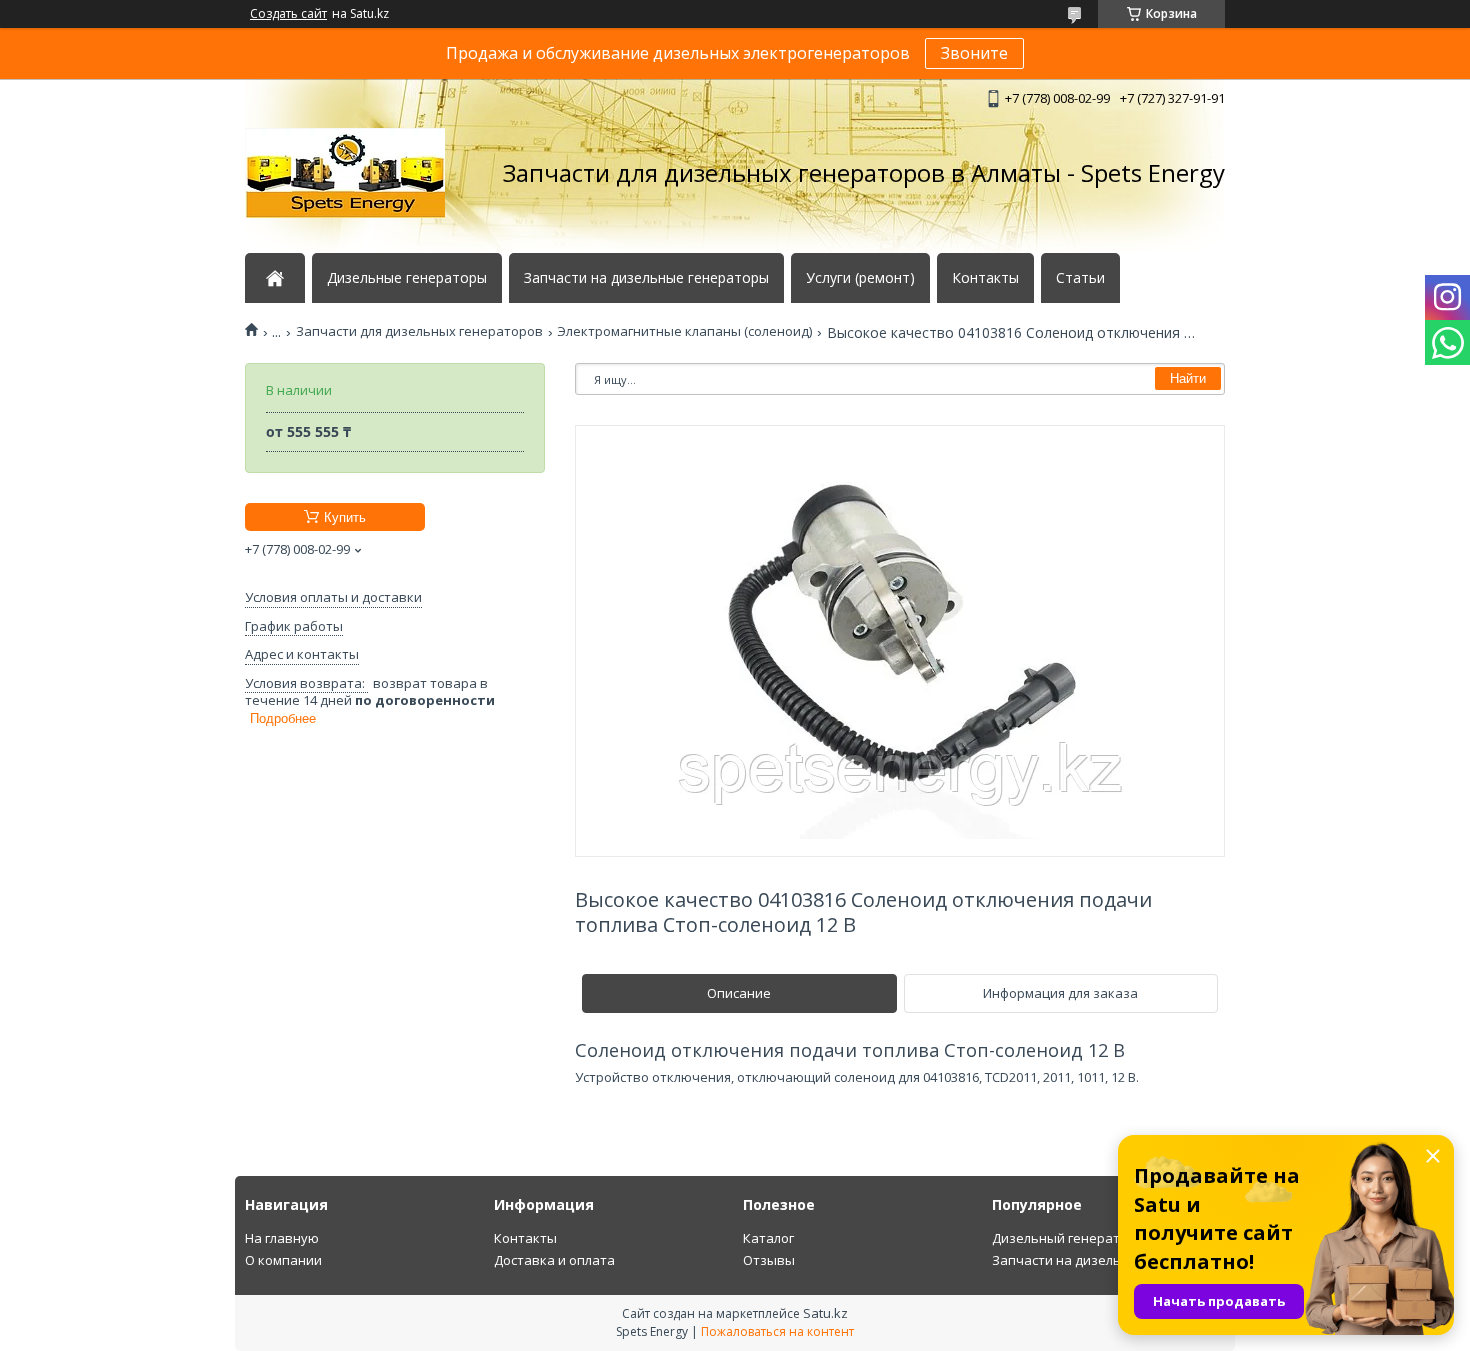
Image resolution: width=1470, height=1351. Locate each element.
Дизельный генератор (1064, 1238)
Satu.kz (825, 1313)
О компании (283, 1260)
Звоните (974, 53)
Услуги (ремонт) (860, 278)
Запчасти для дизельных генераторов (419, 331)
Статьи (1080, 278)
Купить (345, 517)
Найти (1188, 378)
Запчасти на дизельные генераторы (646, 278)
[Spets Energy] (345, 173)
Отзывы (769, 1260)
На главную (282, 1238)
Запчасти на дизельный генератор (1105, 1260)
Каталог (768, 1238)
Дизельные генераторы (407, 278)
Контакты (985, 278)
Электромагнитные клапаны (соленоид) (684, 331)
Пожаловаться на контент (777, 1331)
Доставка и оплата (554, 1260)
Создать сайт (288, 14)
